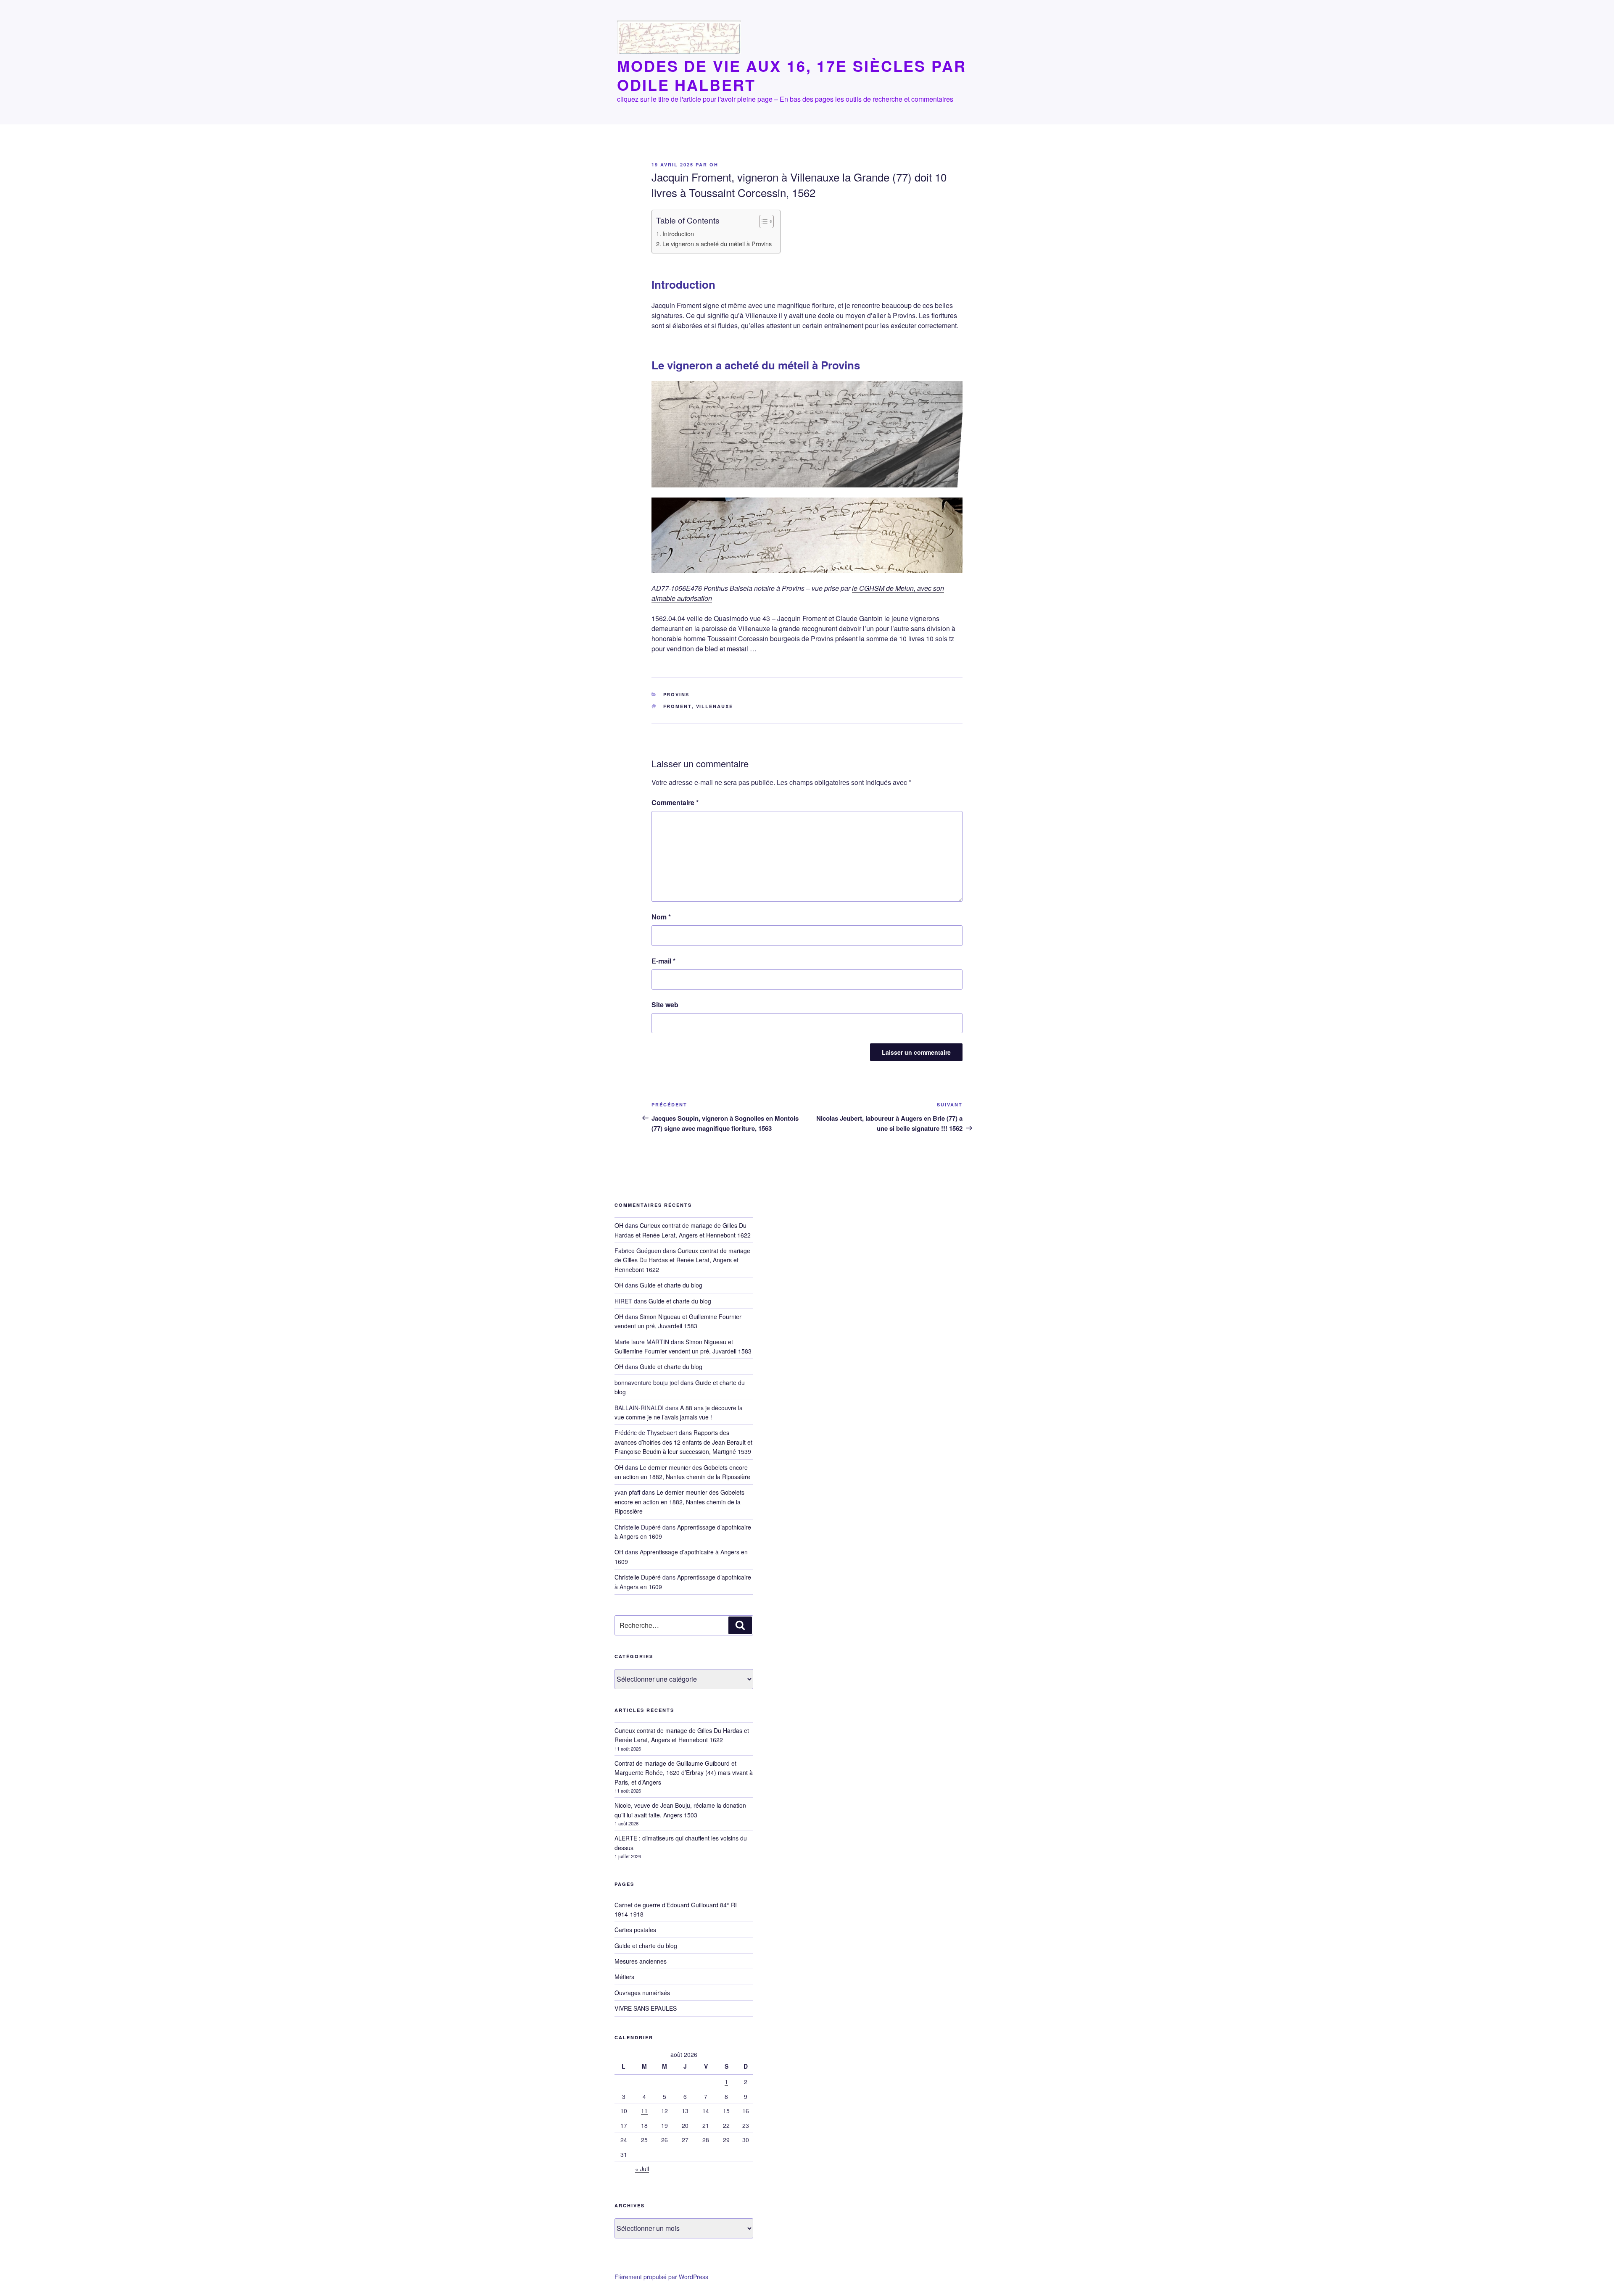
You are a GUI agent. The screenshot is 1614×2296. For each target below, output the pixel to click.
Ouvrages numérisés (642, 1993)
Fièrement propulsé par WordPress (661, 2277)
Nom (661, 917)
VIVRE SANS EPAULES (646, 2008)
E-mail (663, 961)
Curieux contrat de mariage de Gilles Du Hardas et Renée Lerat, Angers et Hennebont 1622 (682, 1260)
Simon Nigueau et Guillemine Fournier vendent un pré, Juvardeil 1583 (678, 1321)
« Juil (642, 2169)
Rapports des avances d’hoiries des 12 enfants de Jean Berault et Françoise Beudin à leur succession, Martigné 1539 (683, 1442)
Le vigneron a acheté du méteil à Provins (717, 244)
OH (714, 165)
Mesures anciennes (641, 1961)
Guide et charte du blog (671, 1285)
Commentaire (675, 802)
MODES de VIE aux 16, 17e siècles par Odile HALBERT (792, 75)
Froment (678, 706)
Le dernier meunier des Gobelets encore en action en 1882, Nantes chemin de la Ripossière (679, 1502)
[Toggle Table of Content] (762, 221)
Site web (665, 1004)
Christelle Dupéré (638, 1577)
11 (644, 2111)
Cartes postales (635, 1930)
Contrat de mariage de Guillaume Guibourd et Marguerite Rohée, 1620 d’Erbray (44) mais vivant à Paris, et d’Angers (684, 1773)
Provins (676, 694)
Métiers (624, 1977)
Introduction (678, 233)
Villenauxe (715, 706)
